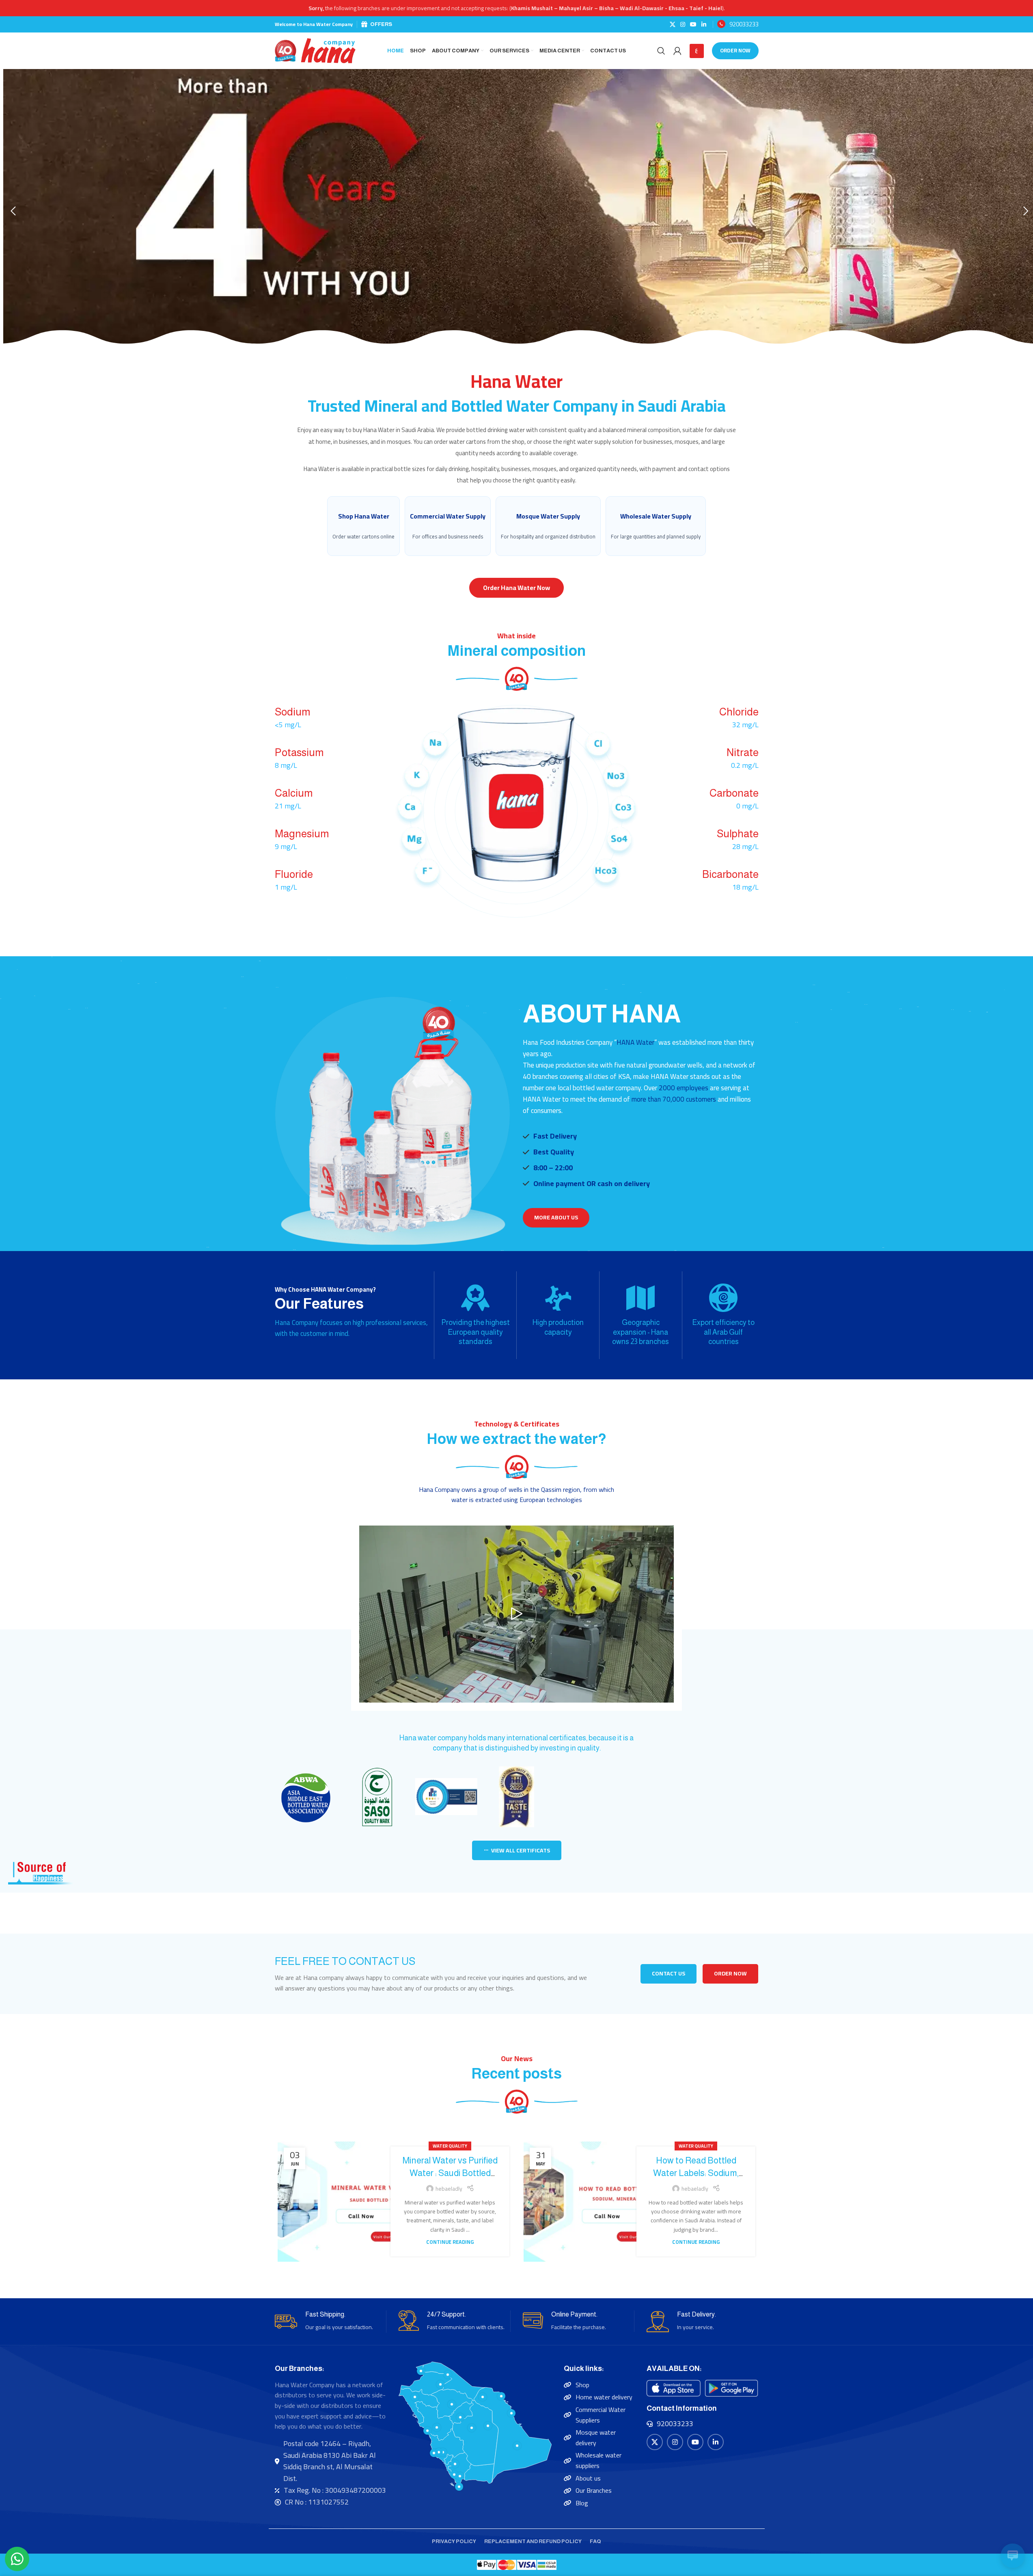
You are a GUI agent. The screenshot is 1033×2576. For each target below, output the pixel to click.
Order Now (735, 50)
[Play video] (516, 1614)
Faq (595, 2541)
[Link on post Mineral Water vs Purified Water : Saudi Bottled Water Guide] (337, 2202)
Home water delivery (604, 2397)
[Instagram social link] (683, 25)
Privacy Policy (454, 2541)
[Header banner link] (516, 8)
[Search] (661, 51)
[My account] (677, 51)
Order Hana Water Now (516, 588)
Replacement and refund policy (533, 2541)
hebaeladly (449, 2189)
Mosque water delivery (596, 2438)
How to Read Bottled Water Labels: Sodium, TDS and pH (696, 2173)
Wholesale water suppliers (598, 2460)
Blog (582, 2503)
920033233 (744, 24)
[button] (13, 211)
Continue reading (450, 2242)
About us (588, 2478)
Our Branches (594, 2490)
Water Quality (450, 2146)
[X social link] (673, 25)
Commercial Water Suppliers (601, 2415)
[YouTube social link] (693, 25)
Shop (582, 2385)
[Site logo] (315, 50)
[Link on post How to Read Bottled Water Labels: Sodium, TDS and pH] (583, 2202)
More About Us (556, 1217)
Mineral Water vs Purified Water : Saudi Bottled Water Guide (450, 2173)
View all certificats (521, 1850)
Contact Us (669, 1973)
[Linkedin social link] (704, 25)
